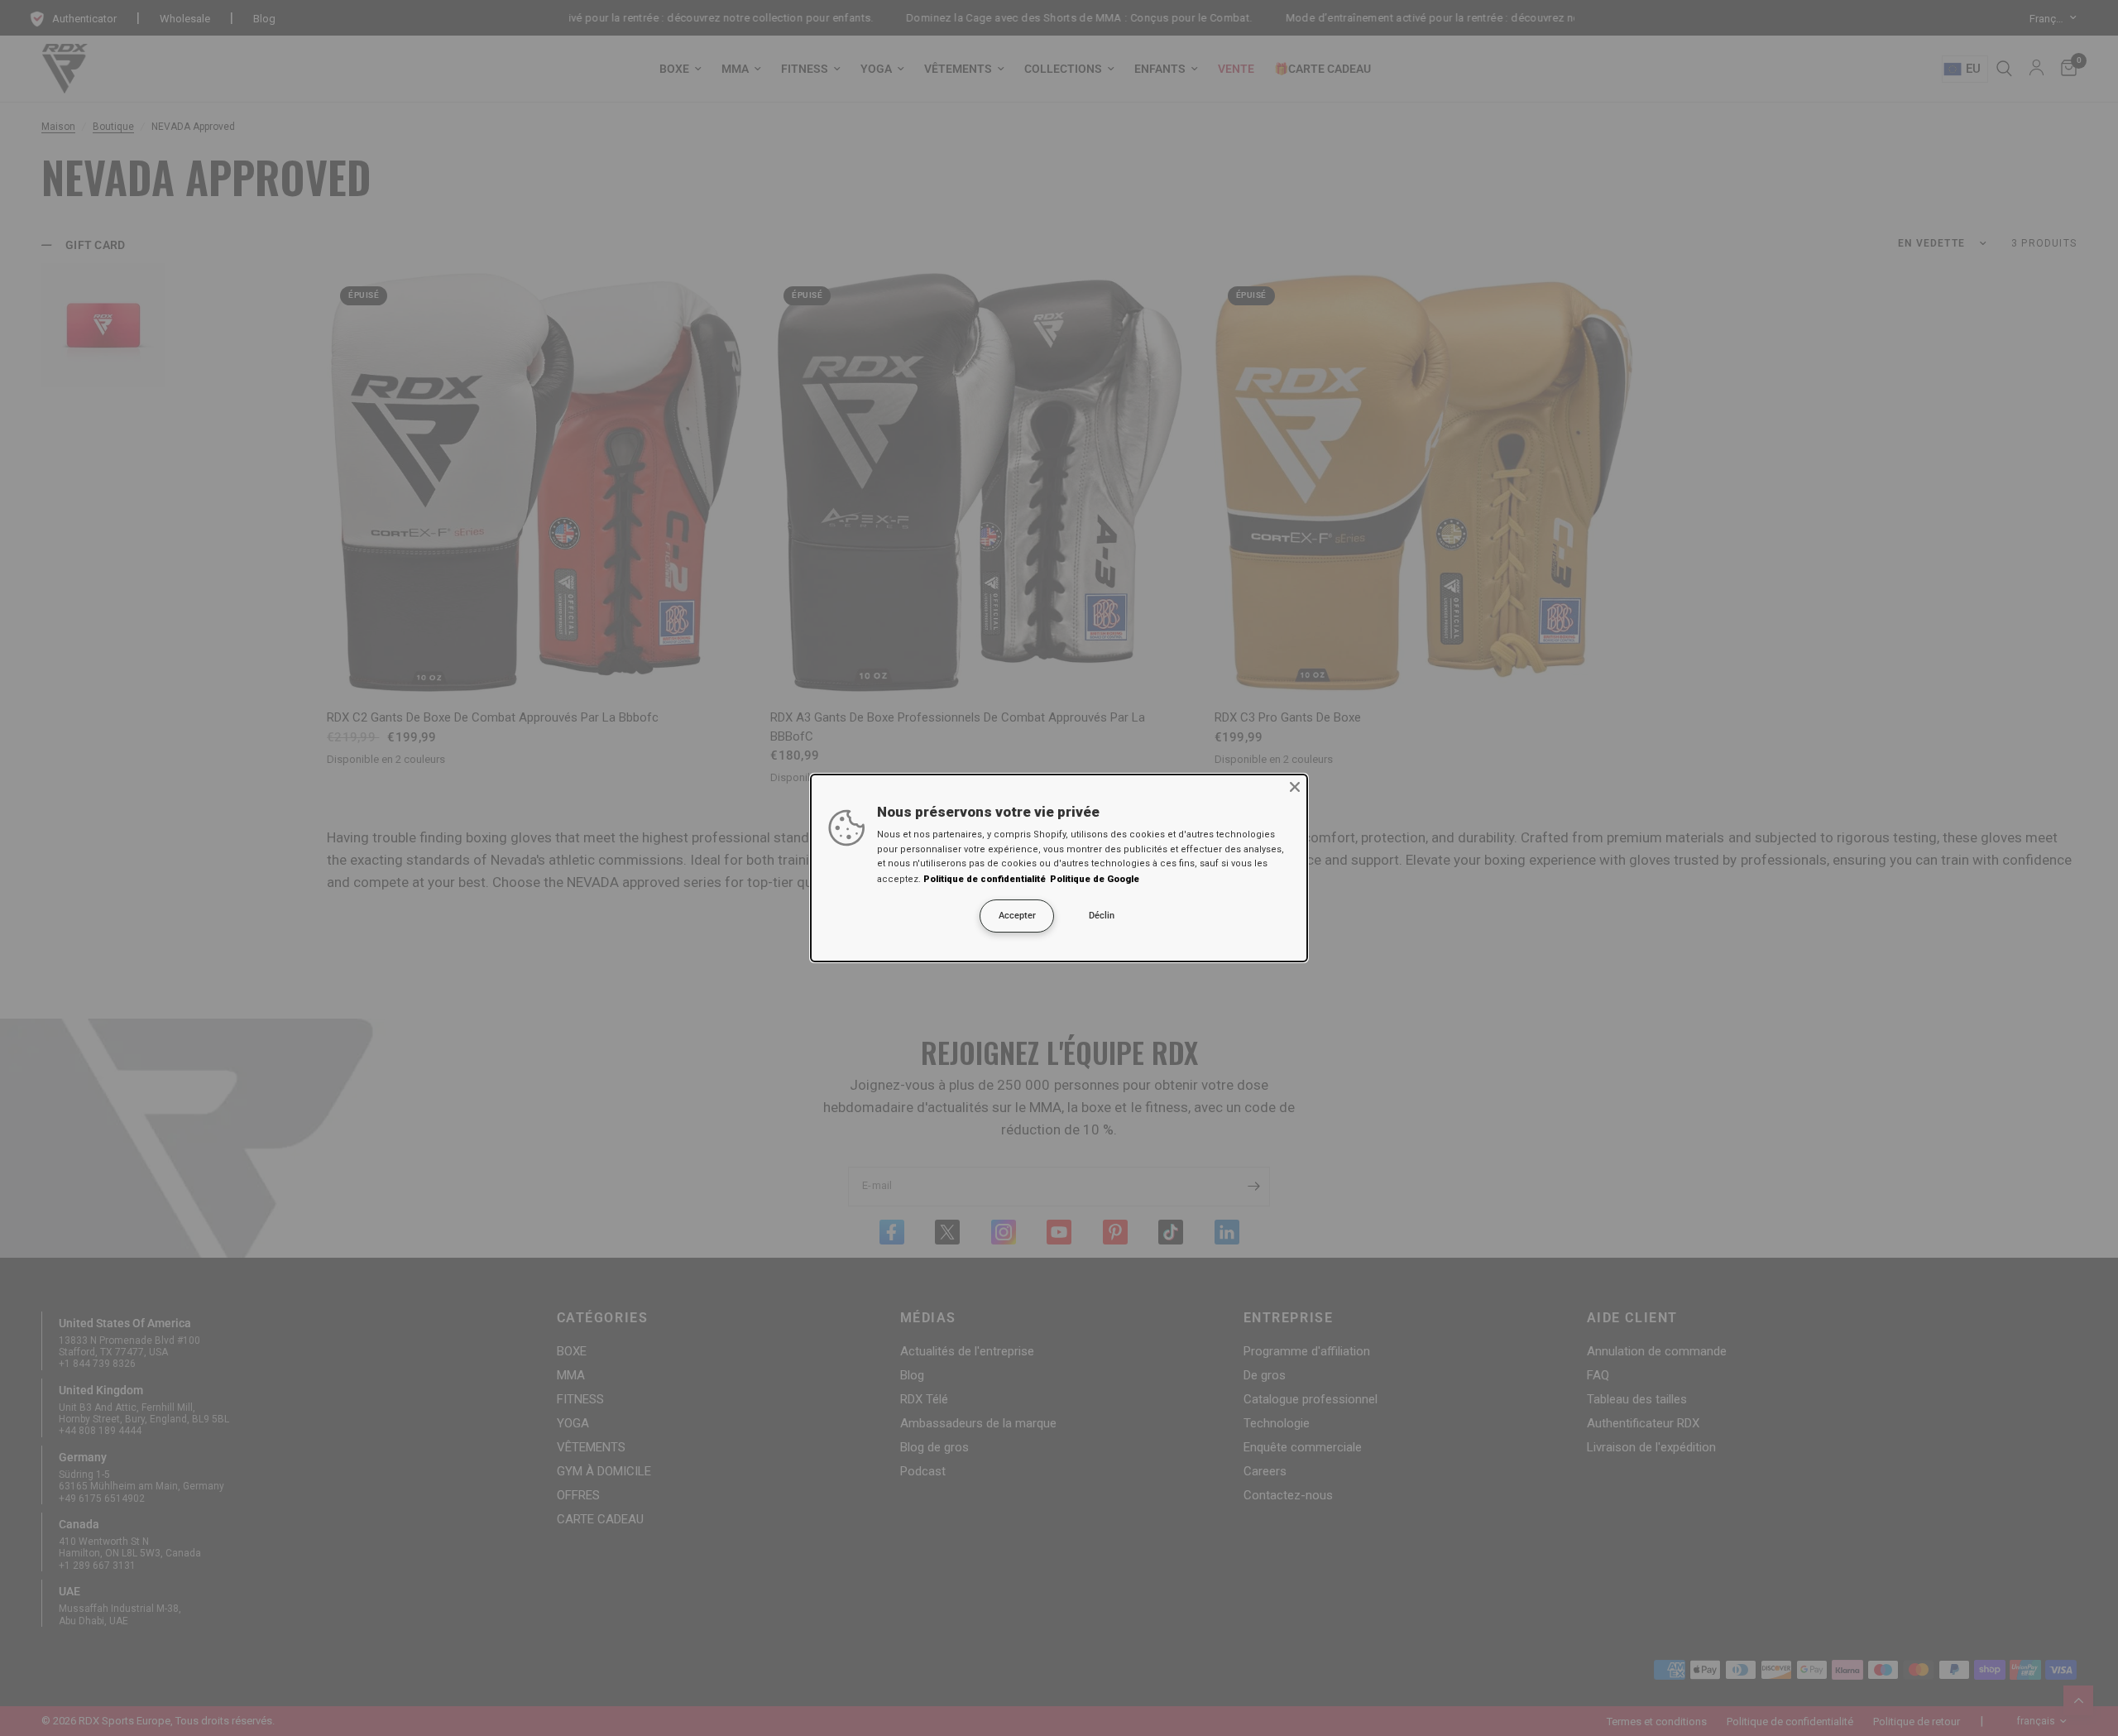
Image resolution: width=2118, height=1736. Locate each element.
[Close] (1295, 787)
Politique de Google (1095, 879)
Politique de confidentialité (985, 879)
